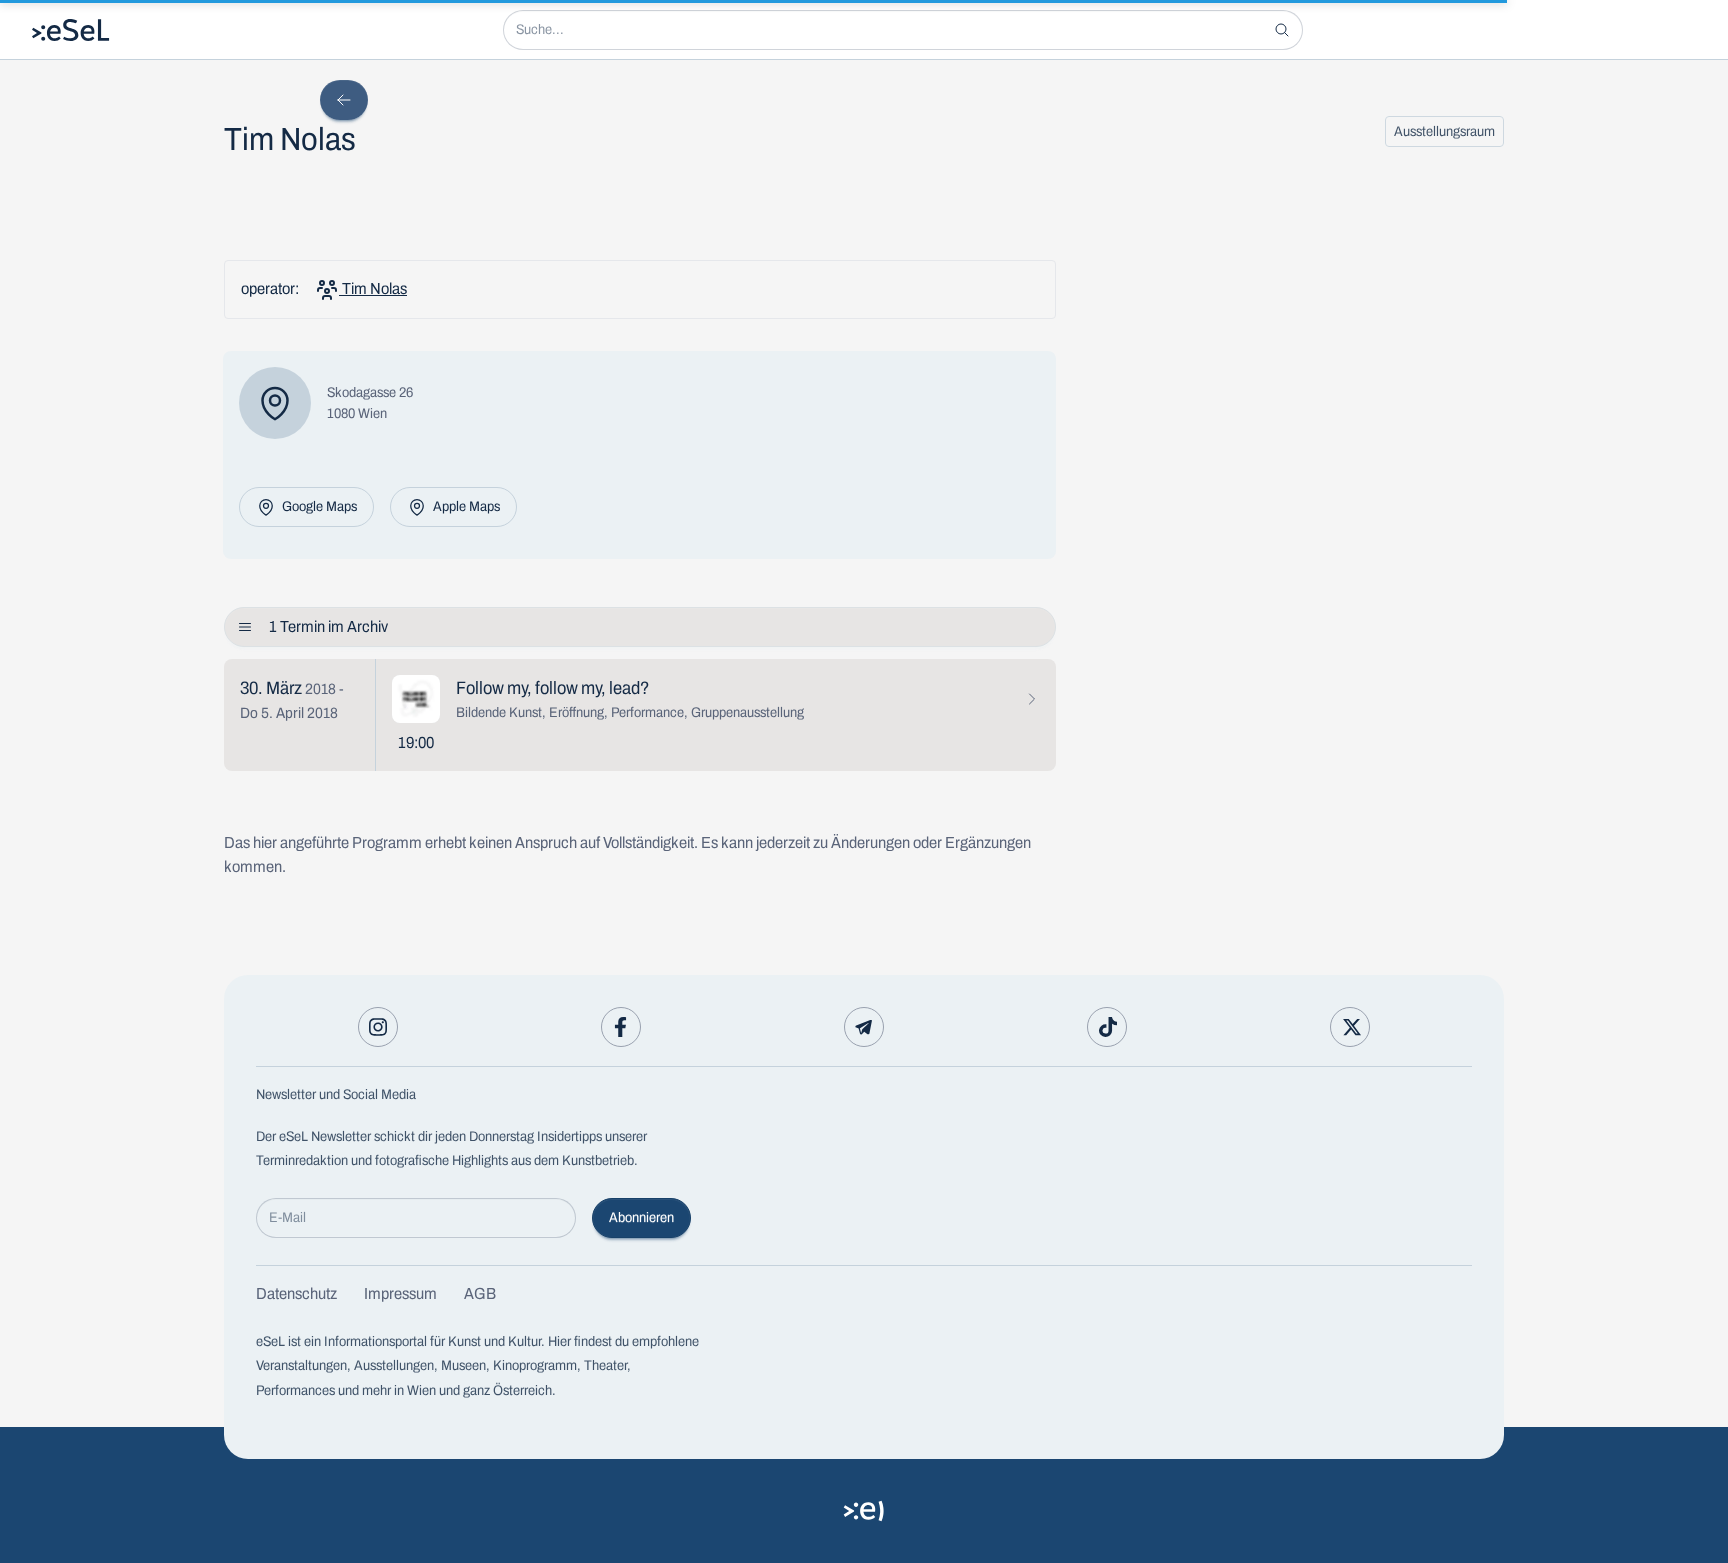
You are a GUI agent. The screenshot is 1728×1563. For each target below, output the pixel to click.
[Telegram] (864, 1027)
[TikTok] (1107, 1027)
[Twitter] (1350, 1027)
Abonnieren (641, 1217)
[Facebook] (621, 1027)
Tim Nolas (373, 288)
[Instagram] (378, 1027)
